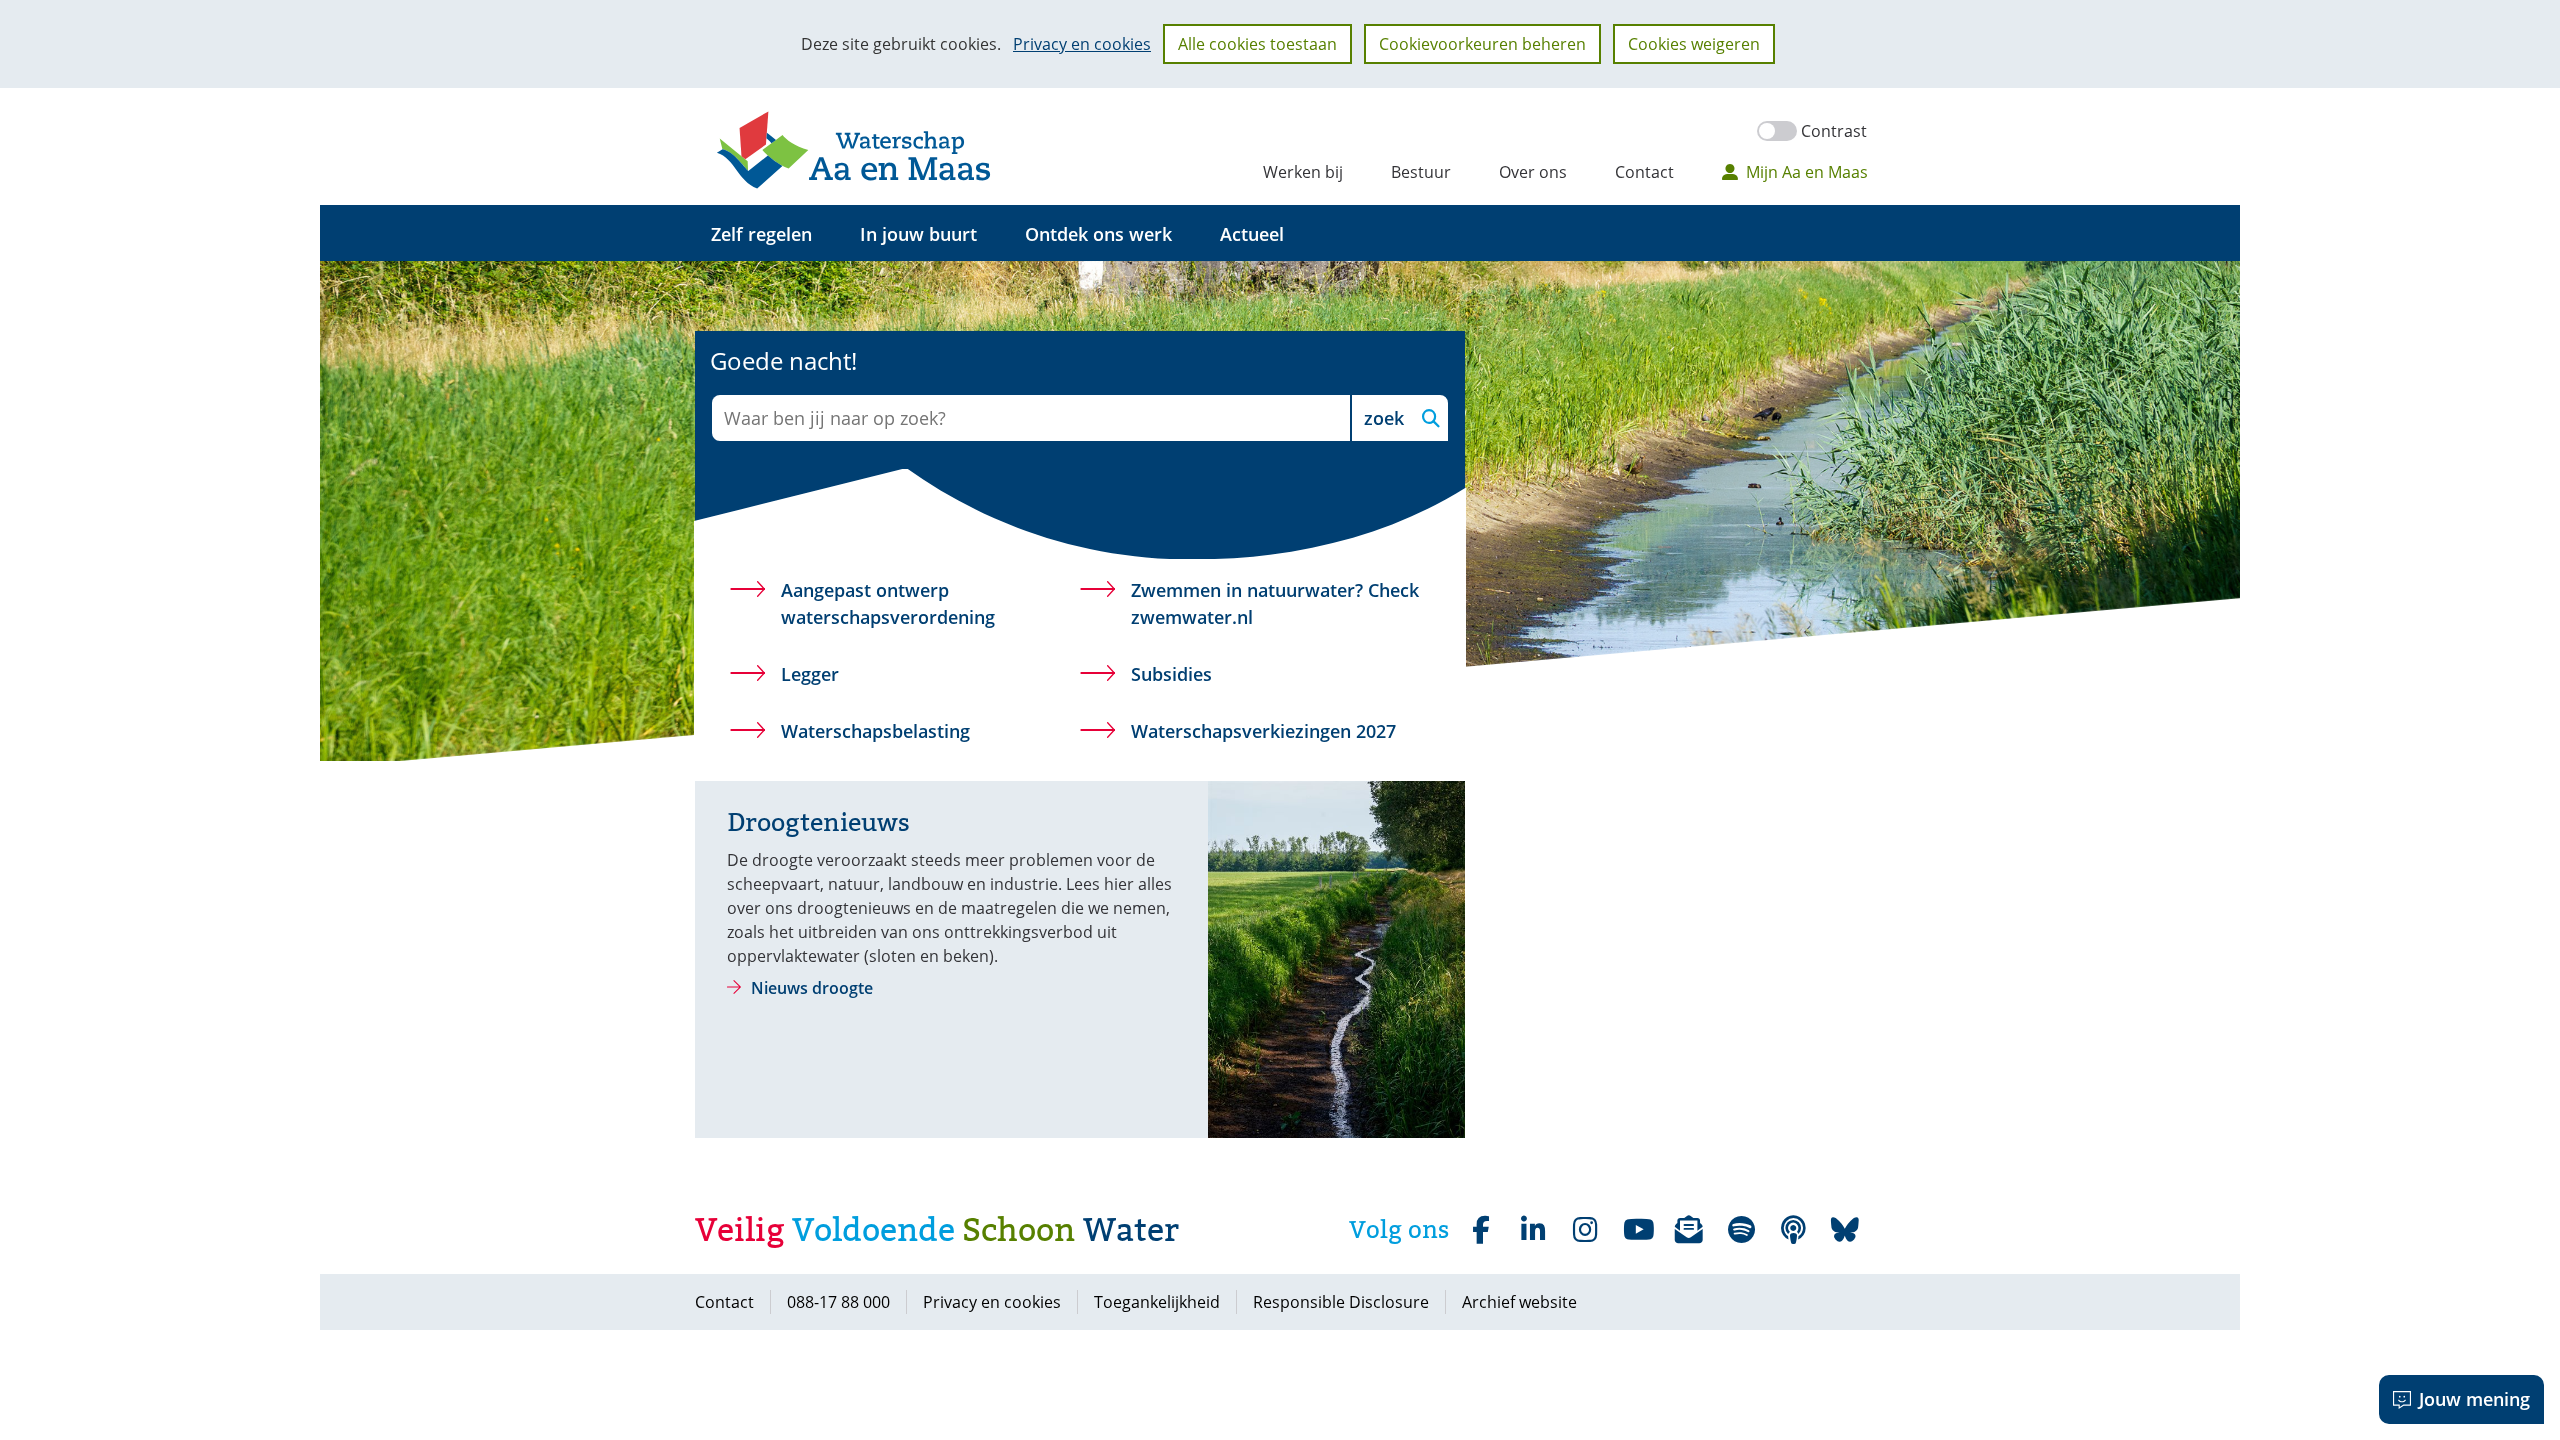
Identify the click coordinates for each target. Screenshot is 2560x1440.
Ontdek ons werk (1098, 234)
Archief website (1519, 1302)
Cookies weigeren (1694, 44)
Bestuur (1421, 172)
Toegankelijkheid (1157, 1302)
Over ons (1533, 172)
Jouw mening (2474, 1399)
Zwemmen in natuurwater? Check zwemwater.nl (1275, 604)
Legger (810, 674)
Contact (1644, 172)
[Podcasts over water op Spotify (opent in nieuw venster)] (1793, 1230)
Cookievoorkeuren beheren (1482, 44)
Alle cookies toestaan (1257, 44)
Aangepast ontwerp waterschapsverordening (888, 603)
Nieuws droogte (812, 988)
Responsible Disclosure (1341, 1302)
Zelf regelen (761, 234)
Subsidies (1171, 674)
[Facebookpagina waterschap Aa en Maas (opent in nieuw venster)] (1481, 1230)
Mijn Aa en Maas (1807, 172)
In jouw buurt (918, 234)
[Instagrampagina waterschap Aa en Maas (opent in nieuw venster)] (1585, 1230)
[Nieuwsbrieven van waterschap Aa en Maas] (1689, 1230)
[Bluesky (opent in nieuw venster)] (1845, 1230)
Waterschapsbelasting (875, 731)
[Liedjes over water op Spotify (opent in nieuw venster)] (1741, 1230)
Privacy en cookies (1082, 44)
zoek (1384, 418)
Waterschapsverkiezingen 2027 (1263, 731)
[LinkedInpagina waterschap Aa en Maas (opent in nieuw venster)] (1533, 1230)
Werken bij (1303, 172)
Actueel (1252, 234)
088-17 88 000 (838, 1302)
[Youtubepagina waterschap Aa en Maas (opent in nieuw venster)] (1637, 1230)
